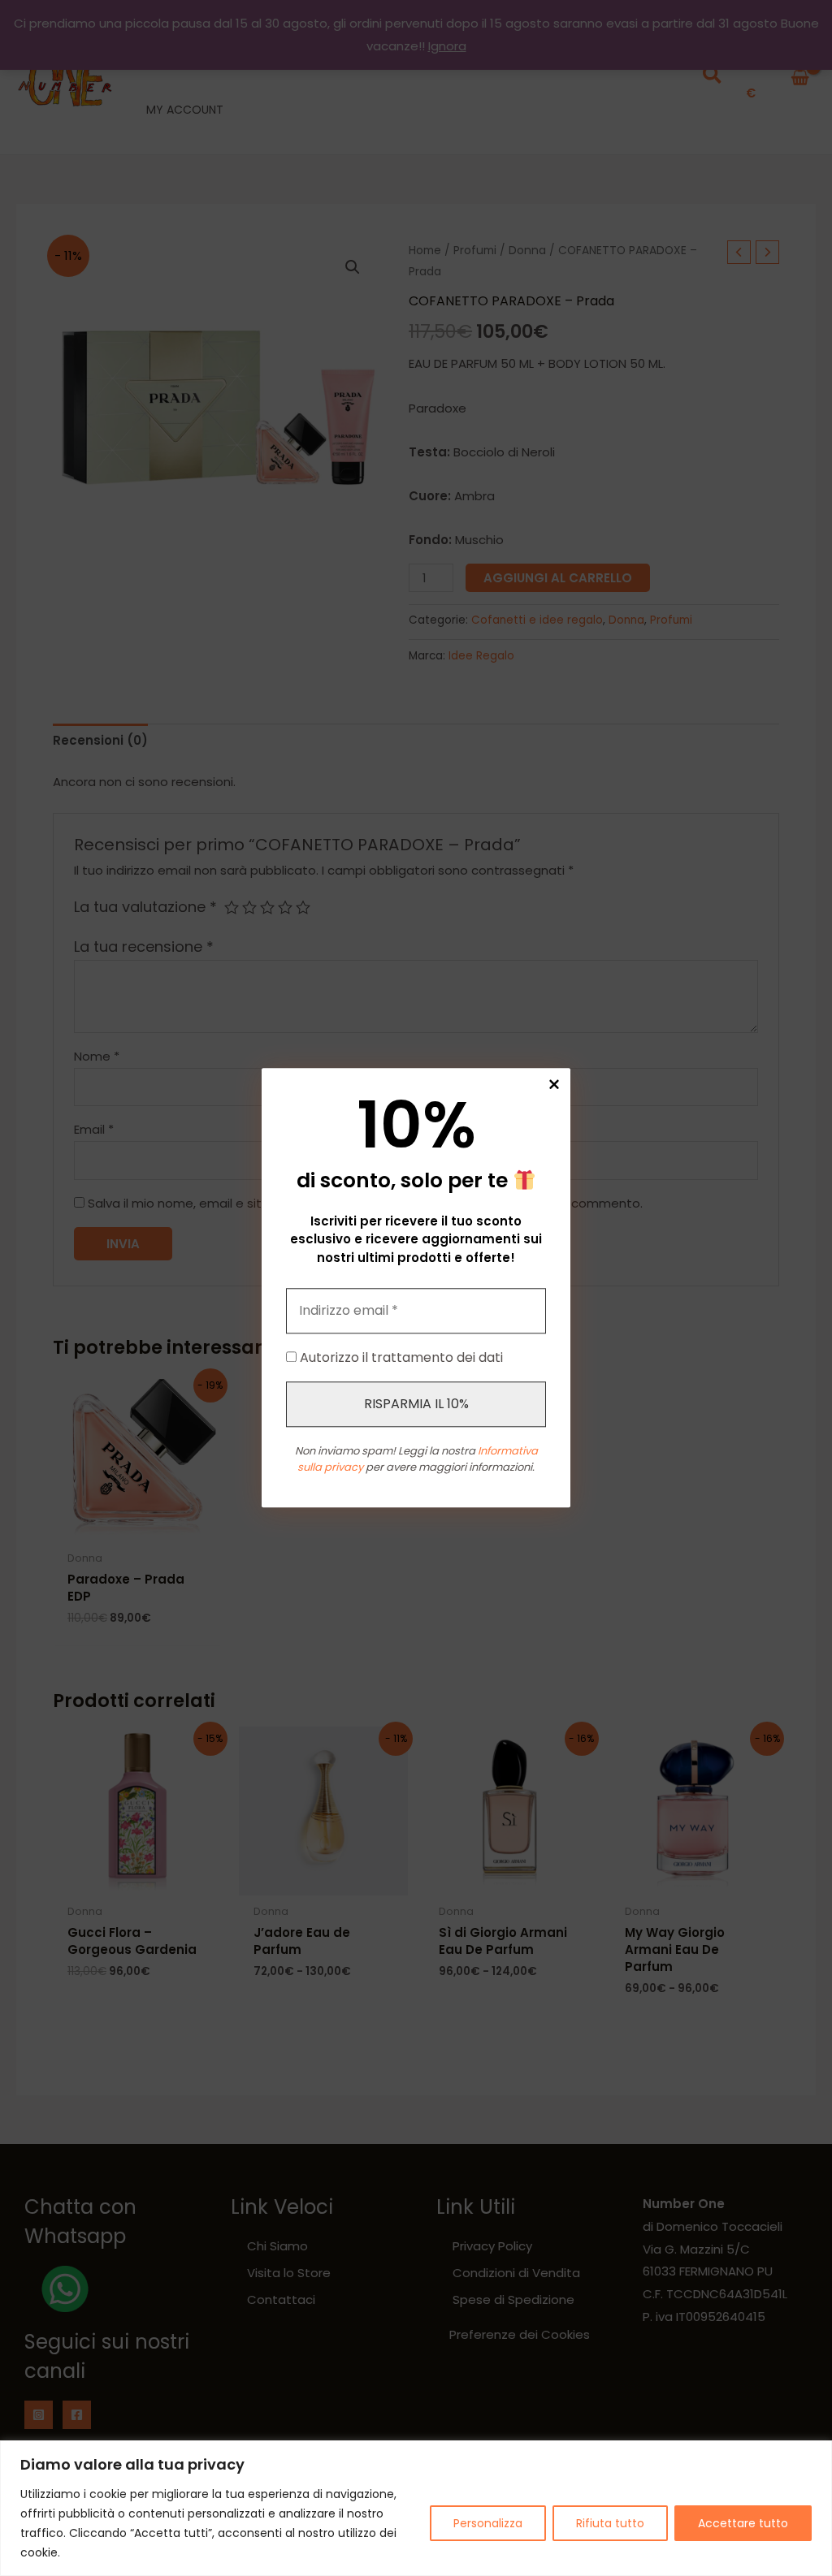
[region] (416, 2508)
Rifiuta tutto (610, 2523)
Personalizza (488, 2523)
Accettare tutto (743, 2523)
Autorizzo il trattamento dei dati (400, 1358)
